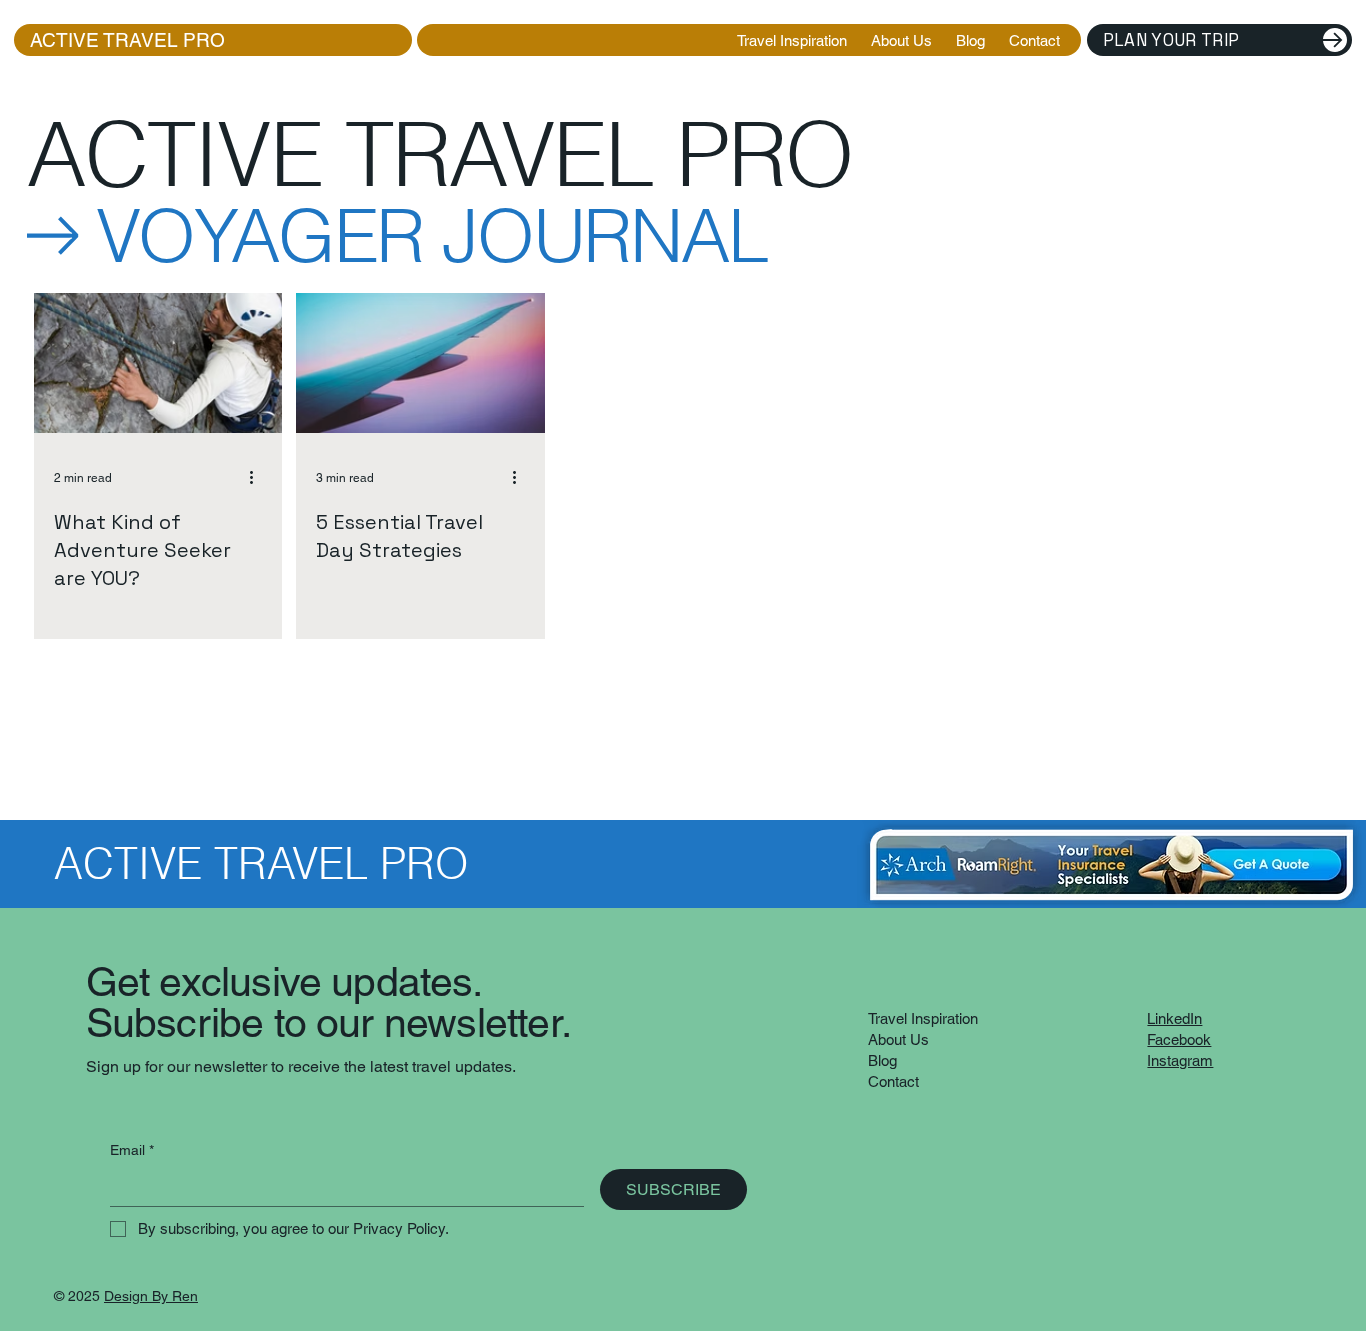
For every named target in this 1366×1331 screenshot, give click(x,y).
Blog (882, 1060)
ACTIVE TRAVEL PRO (210, 40)
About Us (898, 1039)
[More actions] (259, 477)
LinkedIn (1174, 1018)
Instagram (1180, 1060)
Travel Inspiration (923, 1018)
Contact (893, 1081)
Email (132, 1150)
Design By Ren (151, 1296)
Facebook (1179, 1039)
